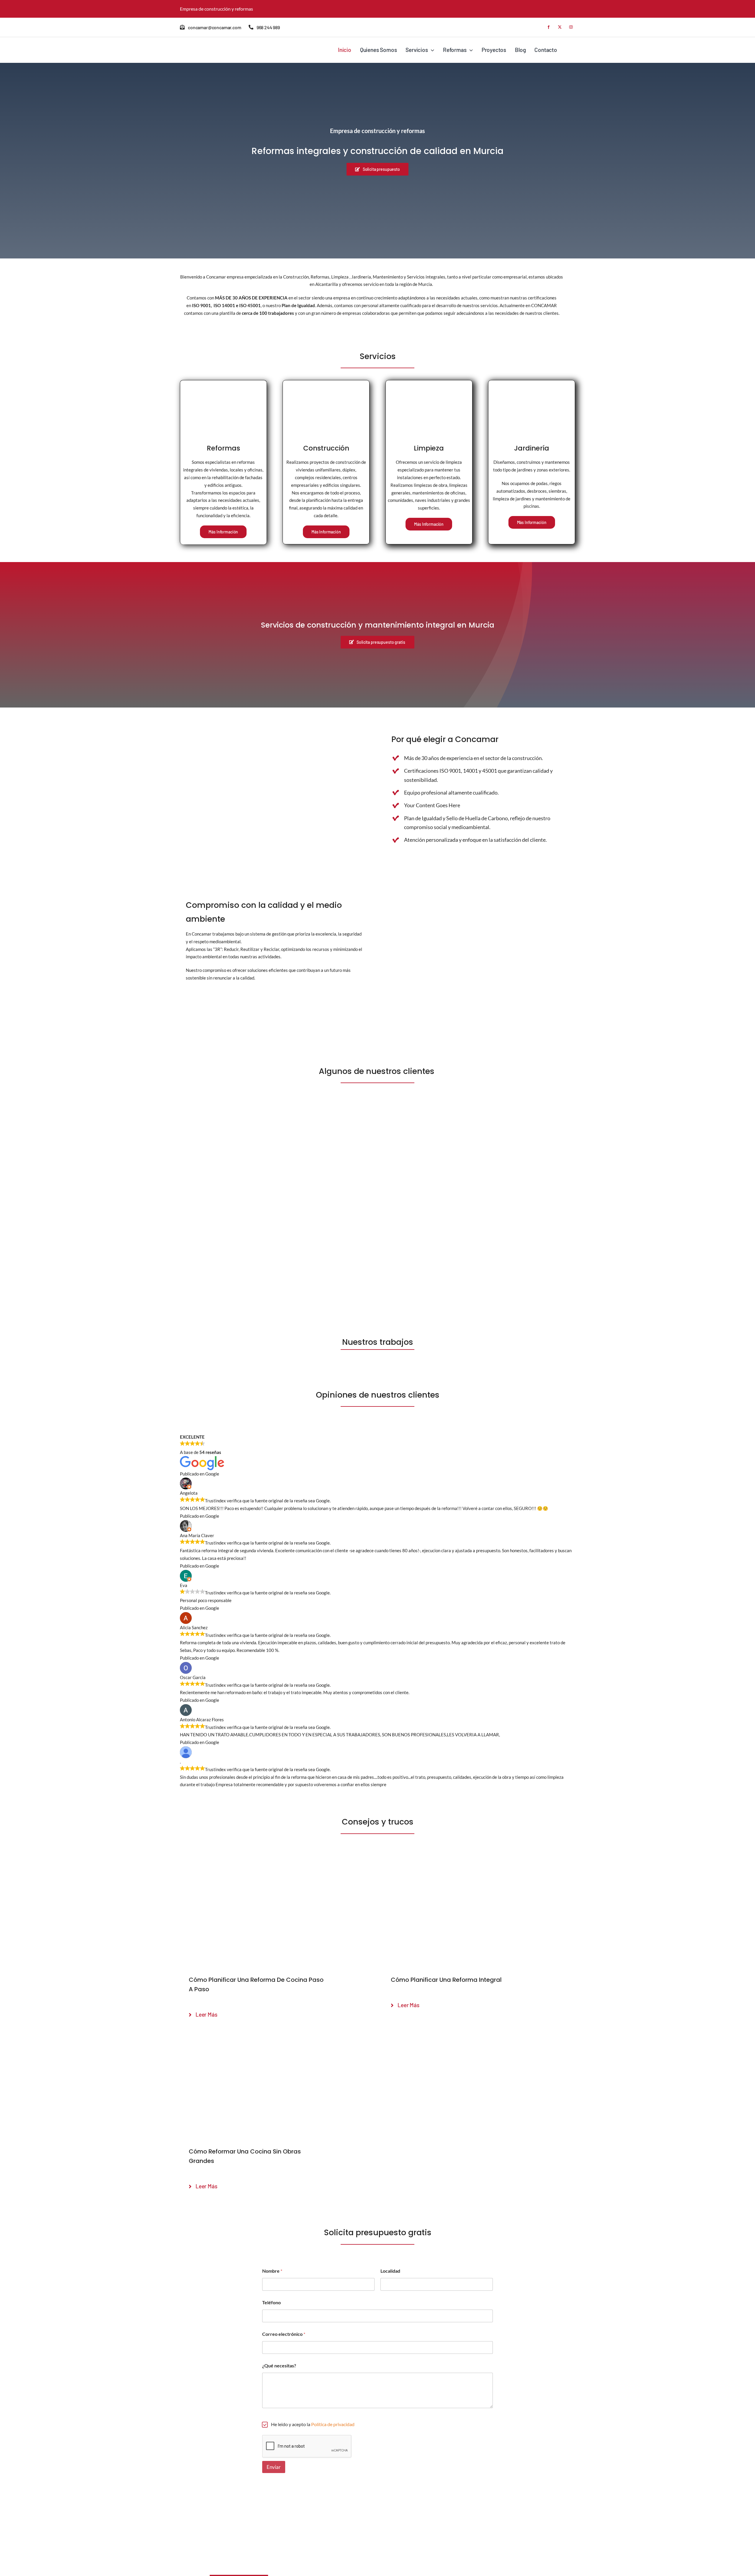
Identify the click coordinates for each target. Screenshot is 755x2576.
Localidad (390, 2271)
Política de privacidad (333, 2424)
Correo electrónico (284, 2334)
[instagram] (571, 27)
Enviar (274, 2467)
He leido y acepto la (313, 2424)
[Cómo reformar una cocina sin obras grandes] (276, 2036)
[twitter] (560, 27)
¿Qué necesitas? (279, 2365)
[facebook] (549, 27)
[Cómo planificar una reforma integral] (479, 1864)
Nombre (272, 2271)
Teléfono (271, 2302)
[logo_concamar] (210, 45)
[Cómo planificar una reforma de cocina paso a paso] (276, 1864)
